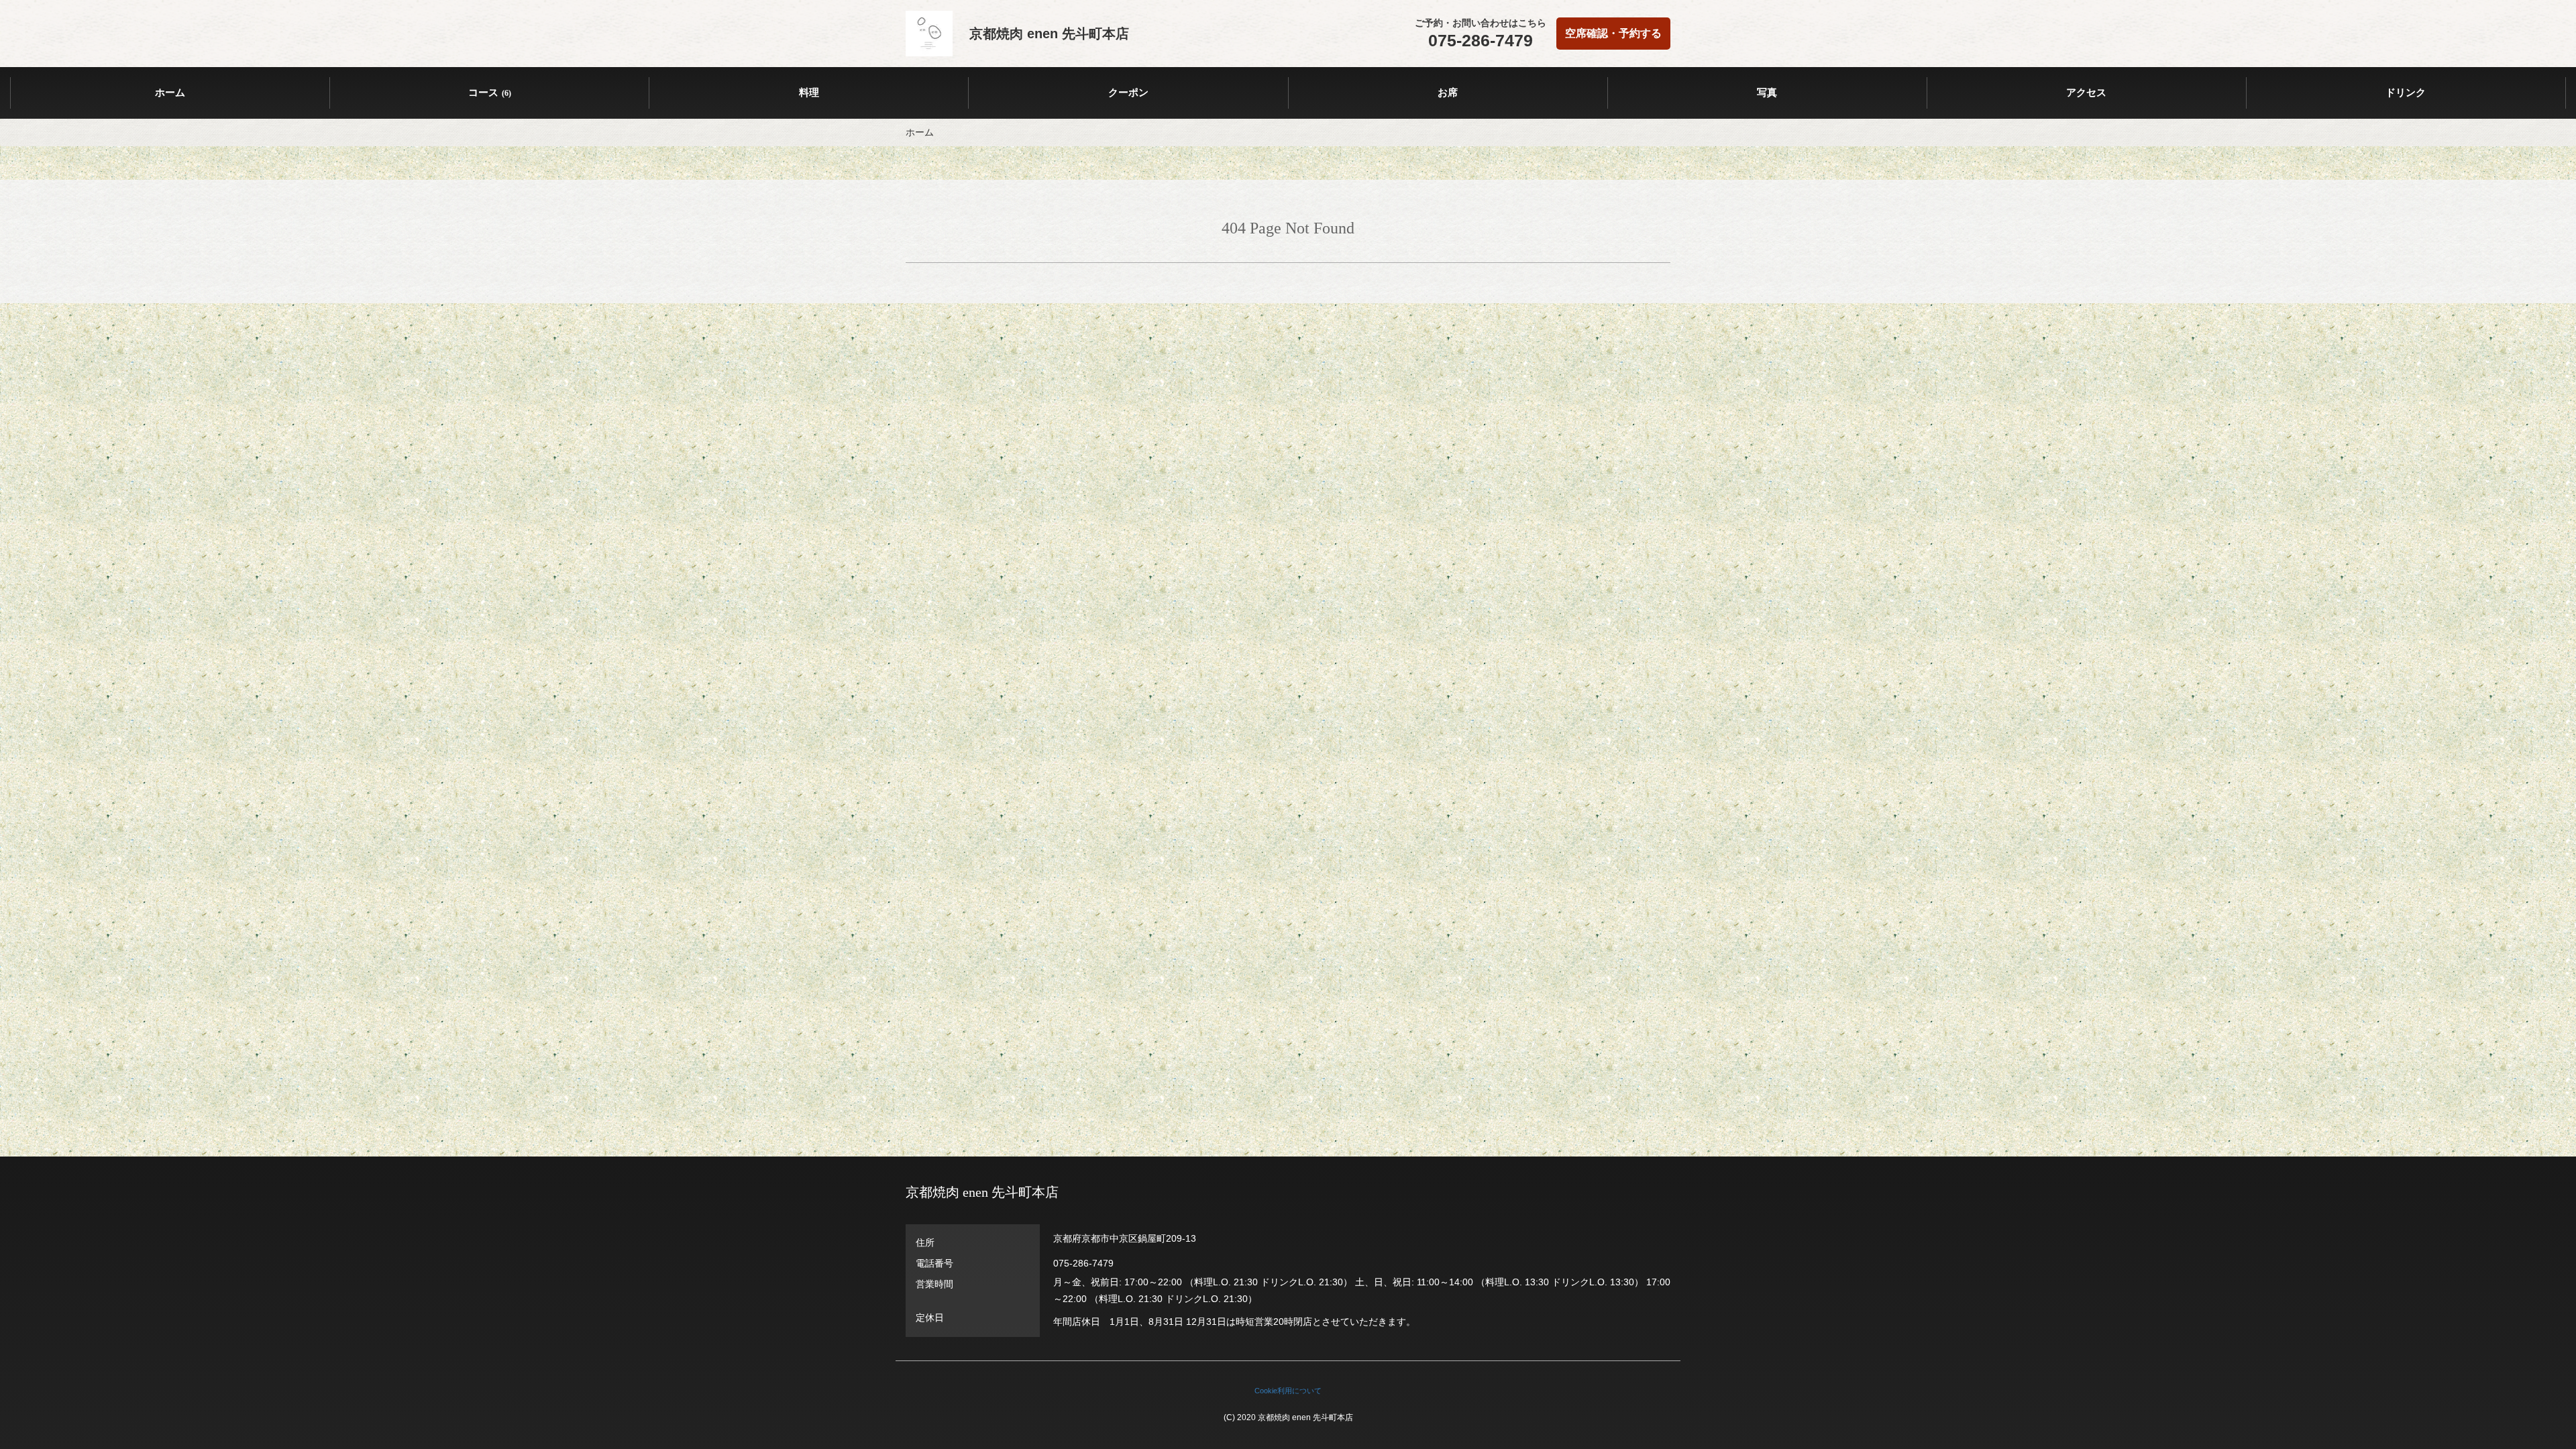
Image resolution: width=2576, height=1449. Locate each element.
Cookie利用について (1288, 1391)
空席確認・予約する (1613, 33)
